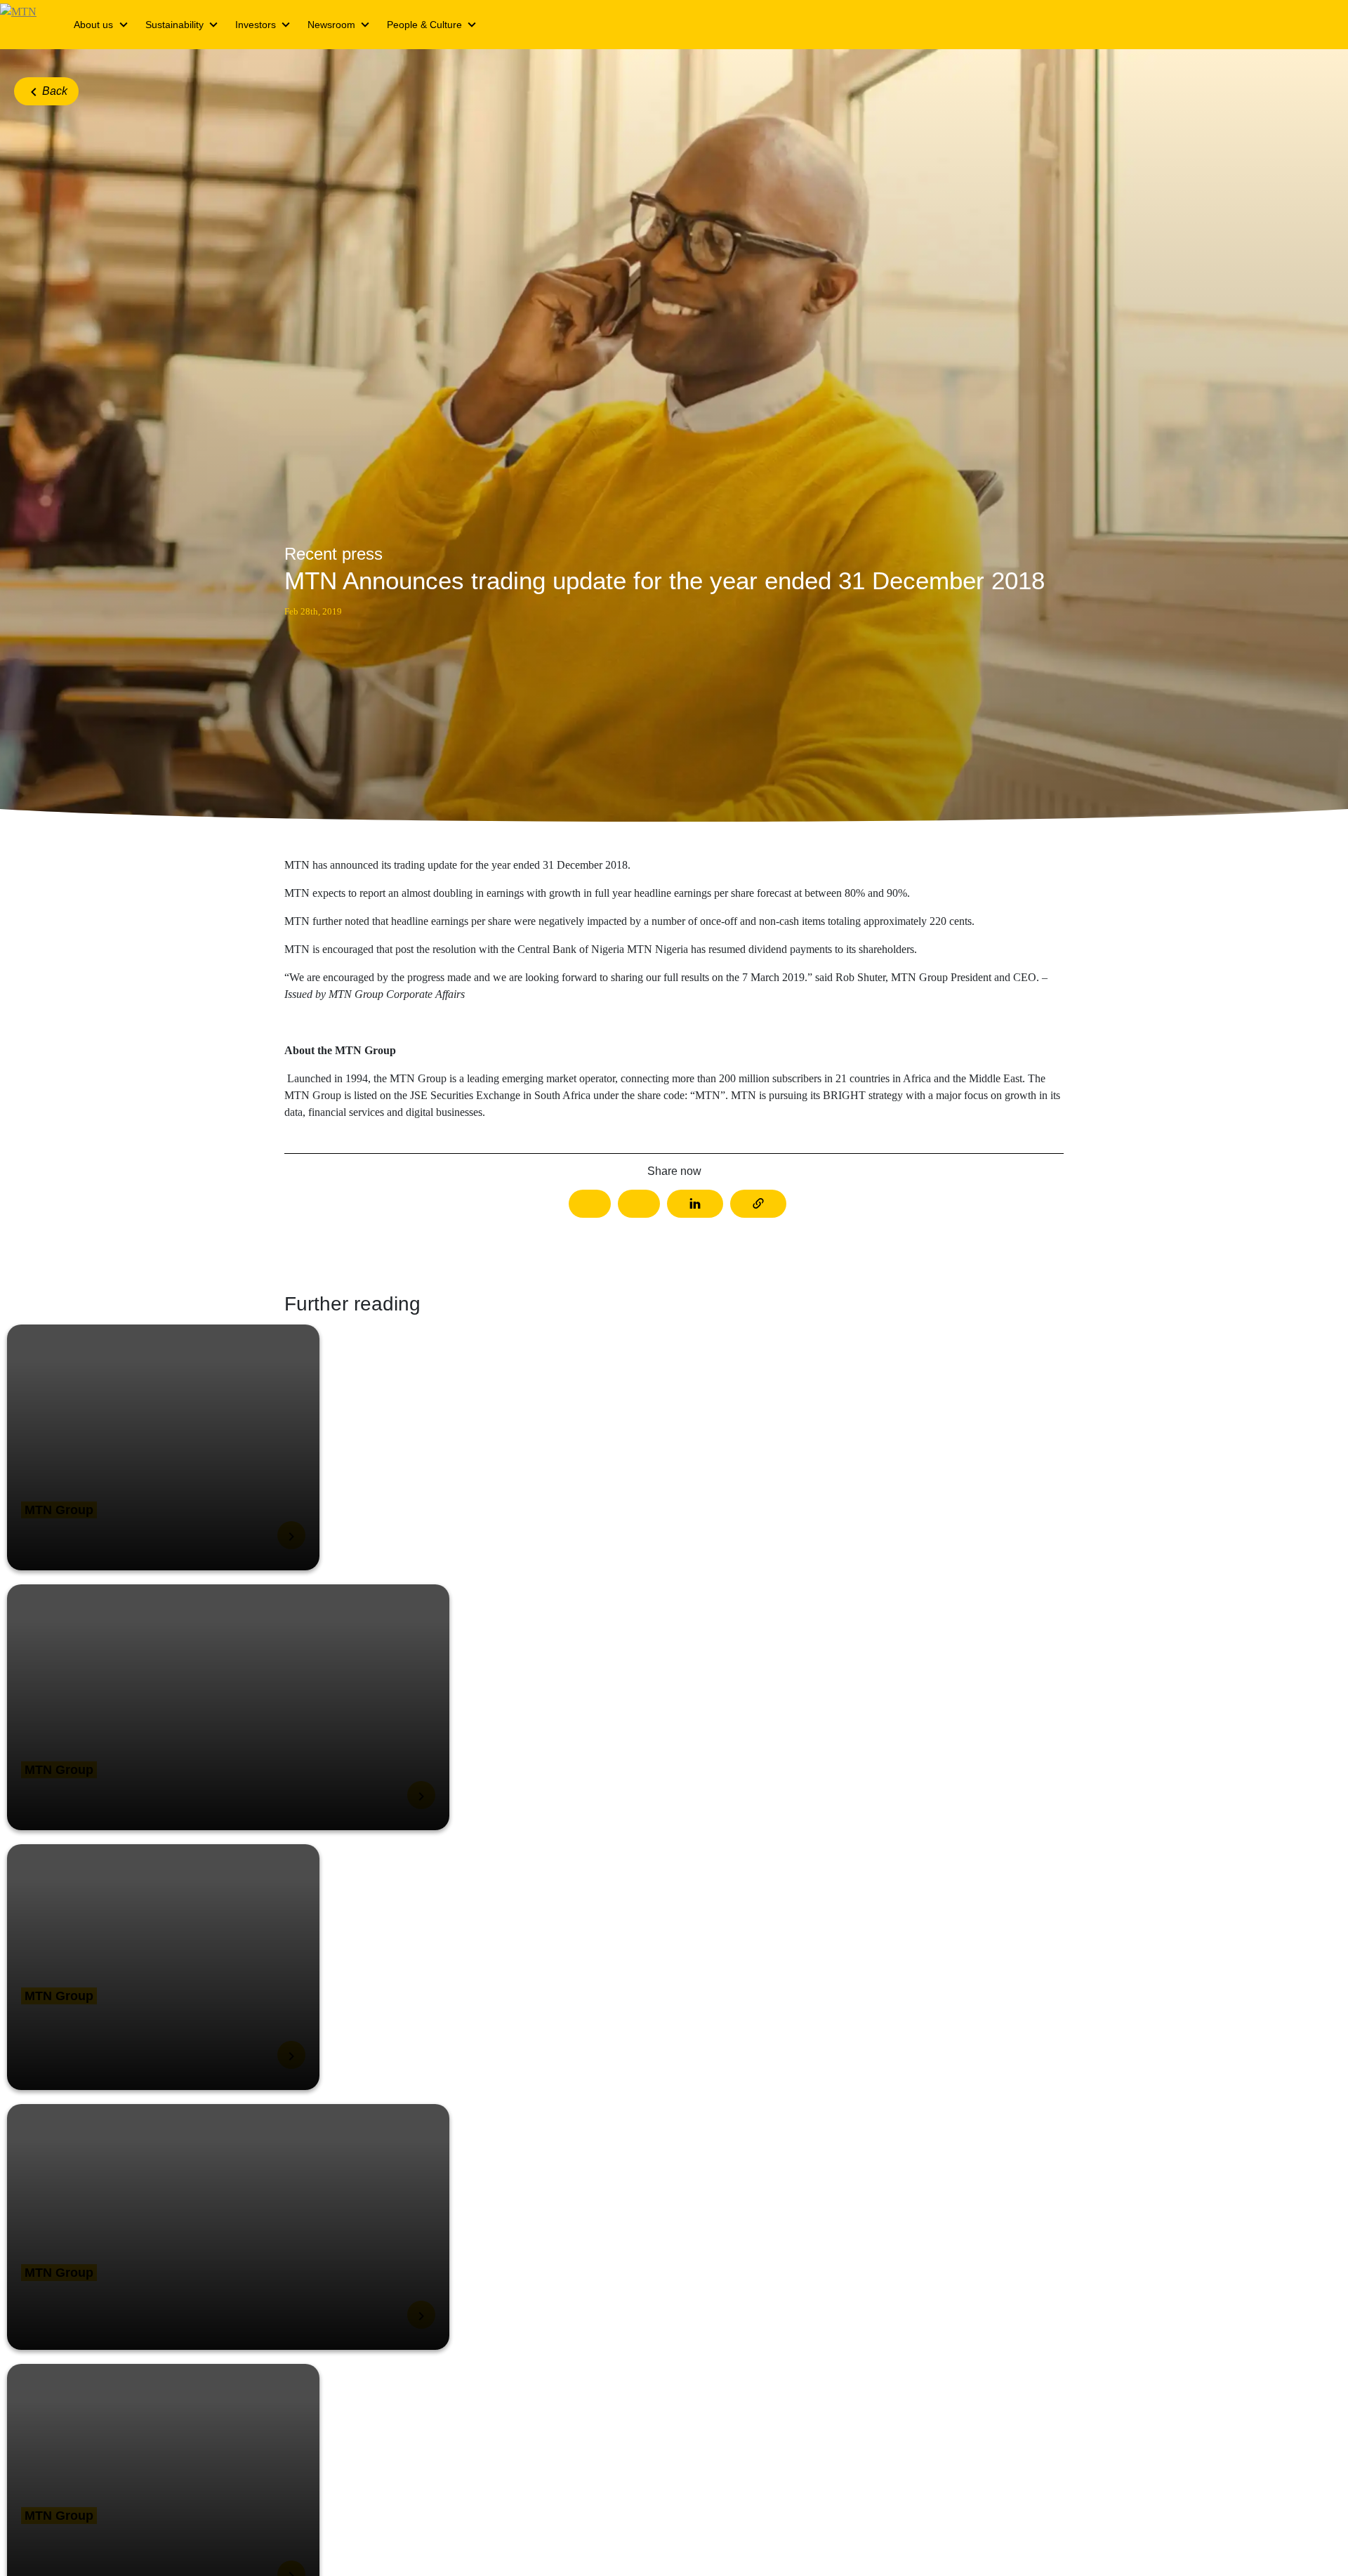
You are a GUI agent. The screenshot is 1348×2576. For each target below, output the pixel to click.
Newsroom (331, 25)
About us (93, 25)
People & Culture (424, 25)
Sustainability (174, 25)
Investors (256, 25)
